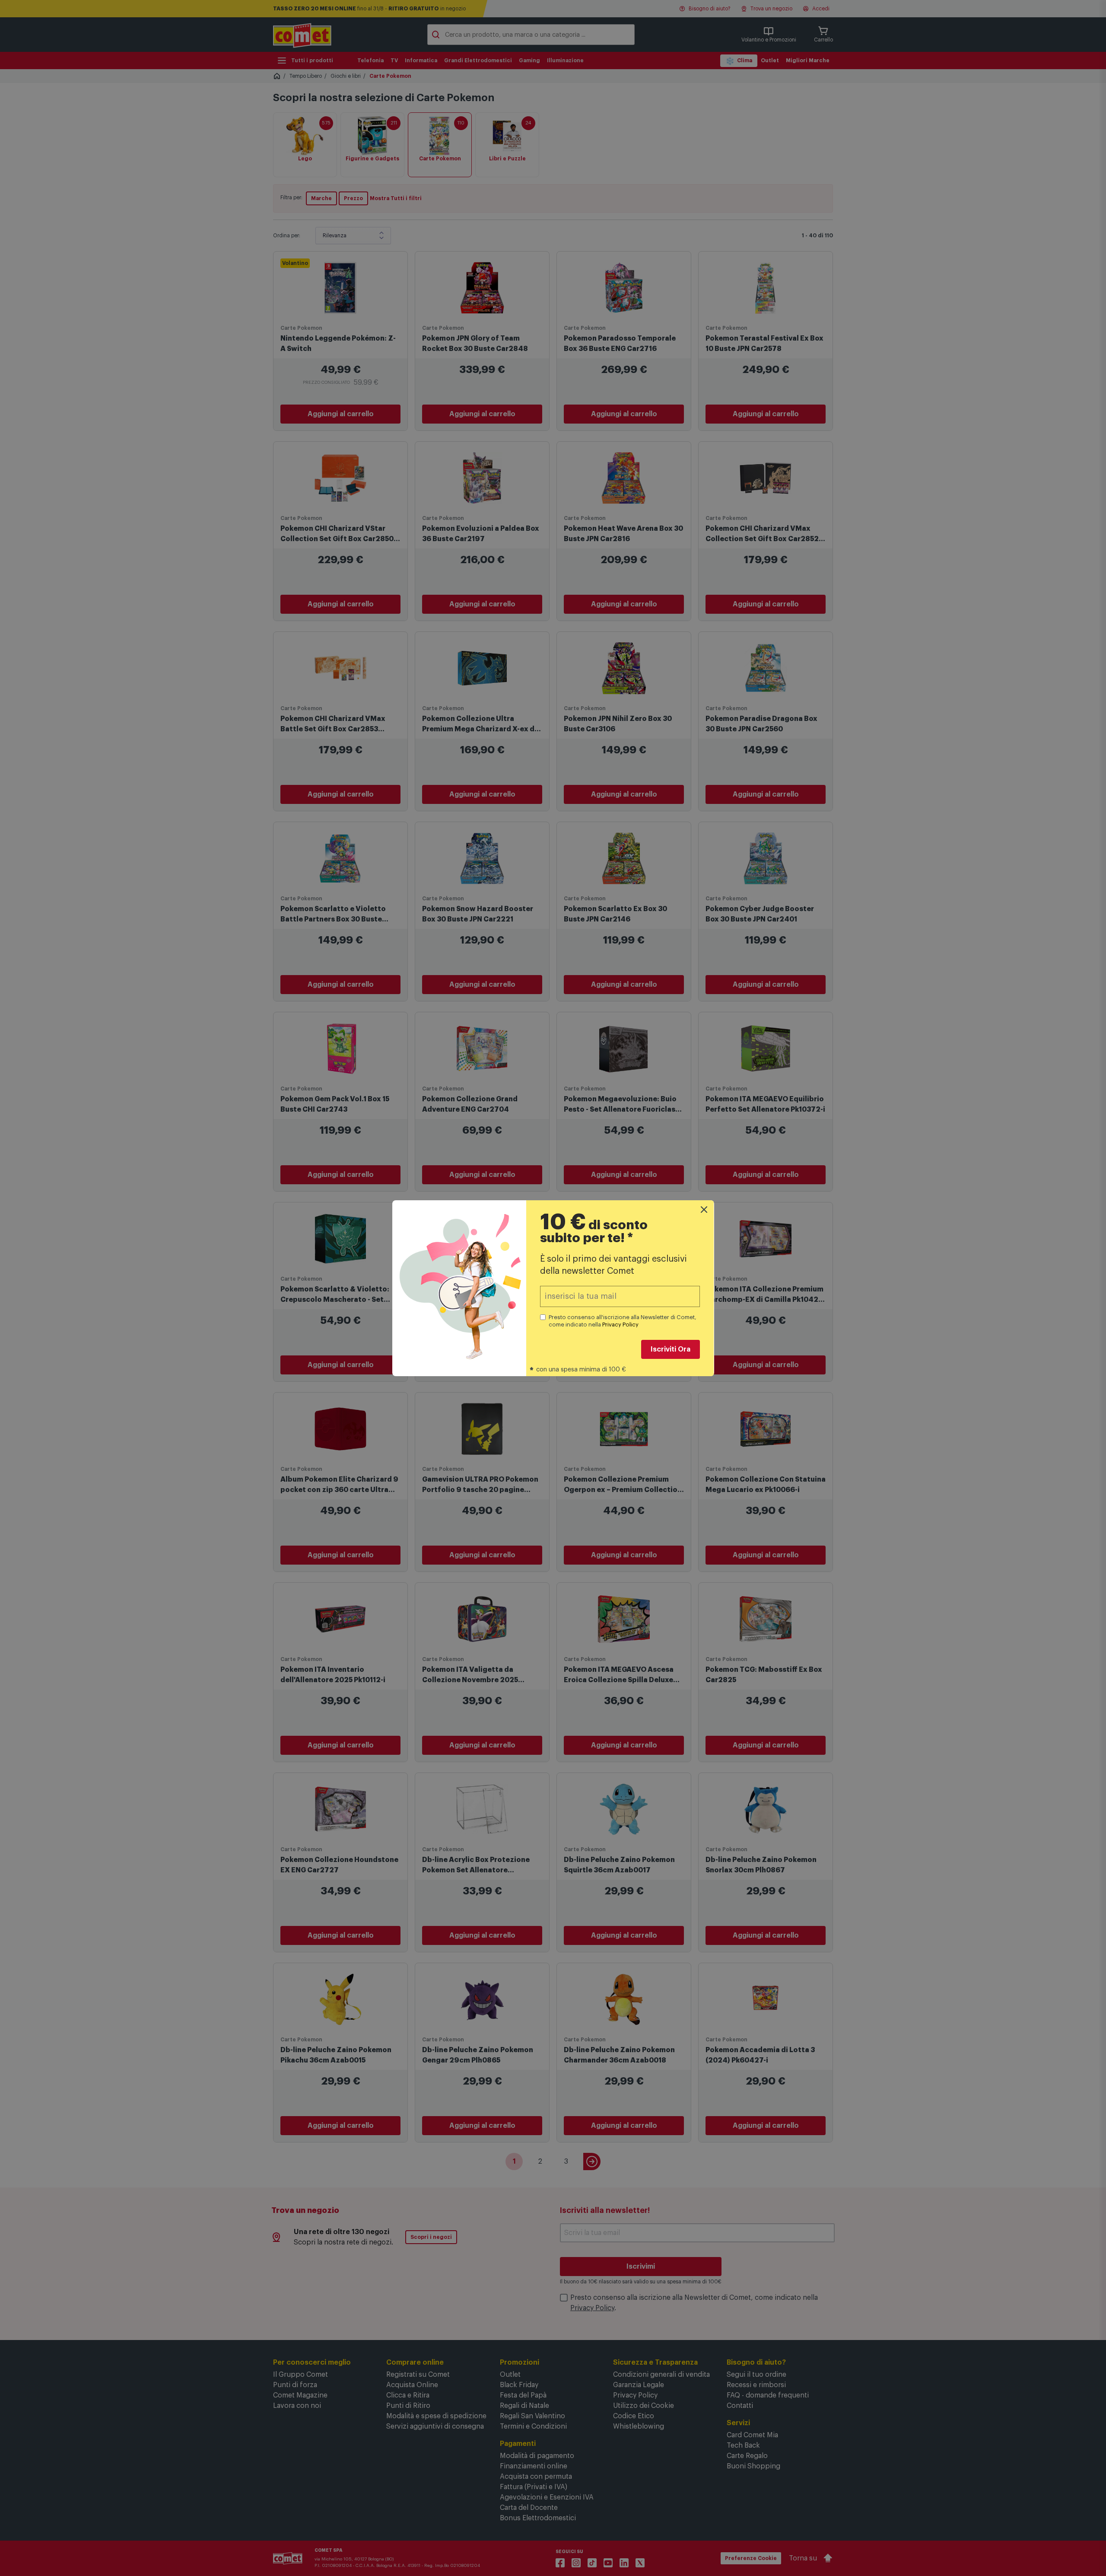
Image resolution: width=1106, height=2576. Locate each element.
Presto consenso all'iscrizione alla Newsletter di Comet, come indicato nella (623, 1321)
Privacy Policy (620, 1325)
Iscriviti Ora (671, 1349)
